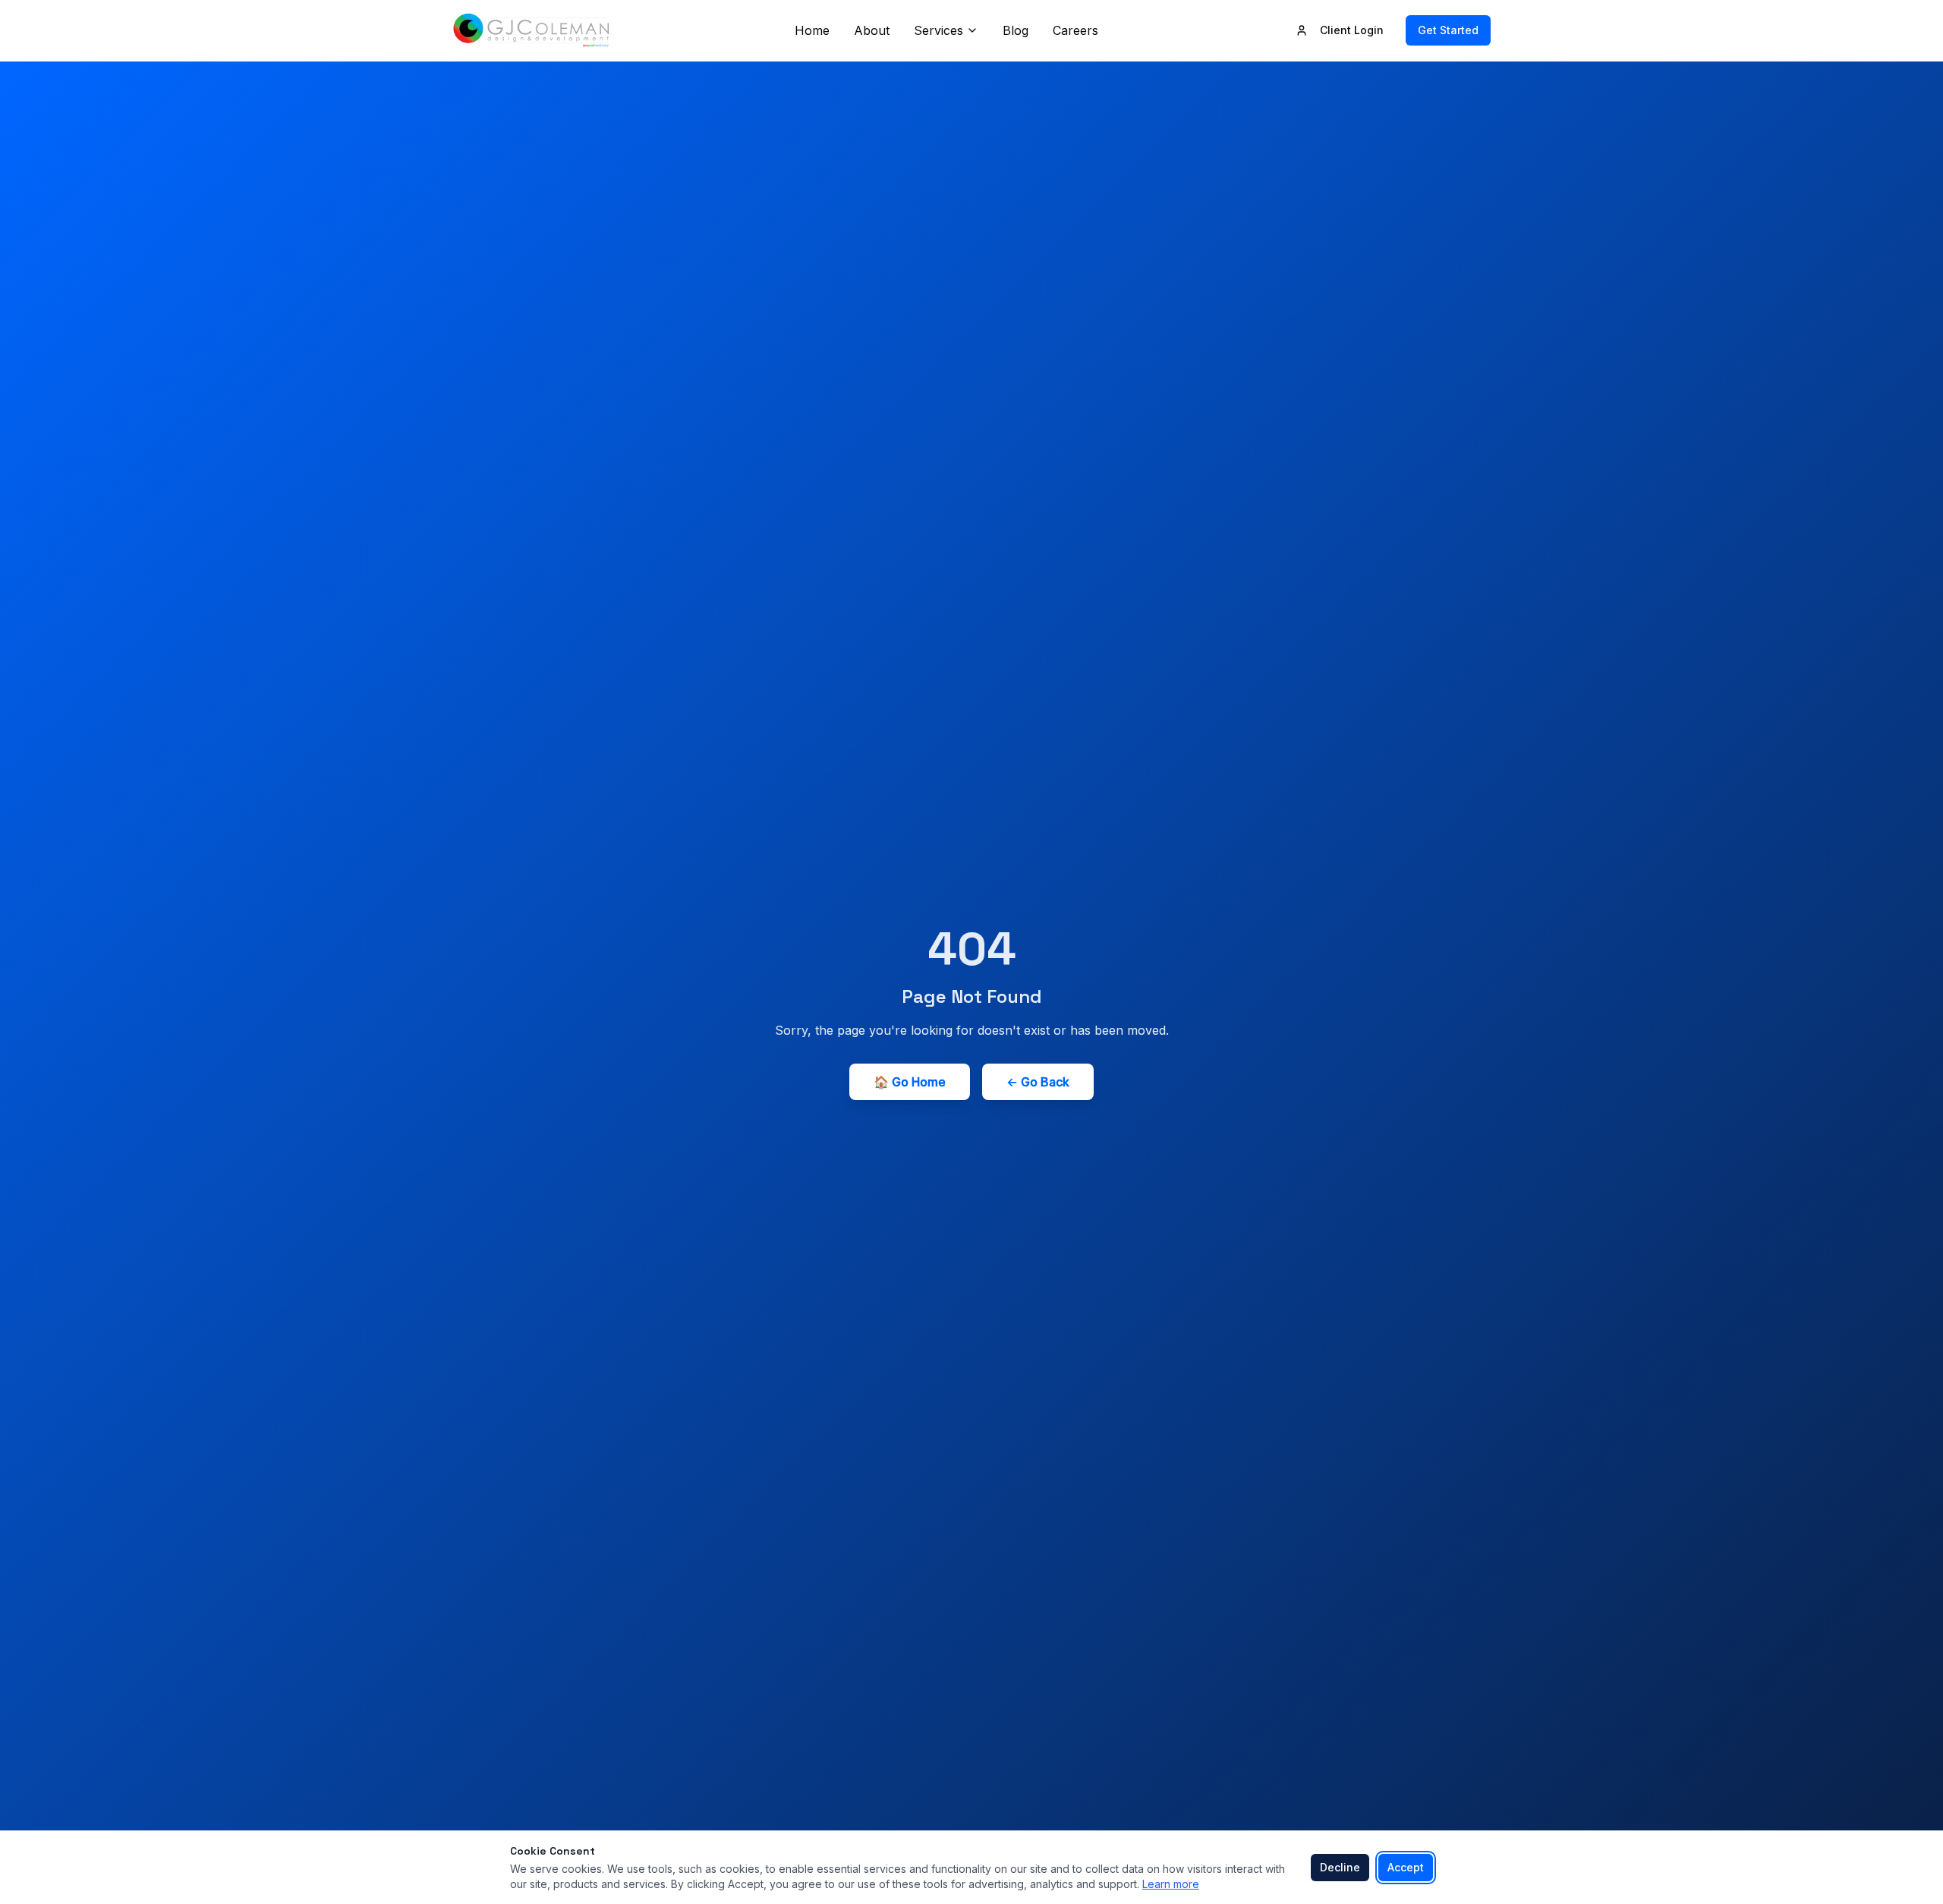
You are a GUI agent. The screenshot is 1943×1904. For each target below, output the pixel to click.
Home (812, 30)
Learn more (1171, 1884)
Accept (1406, 1867)
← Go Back (1038, 1082)
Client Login (1352, 30)
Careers (1075, 30)
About (872, 30)
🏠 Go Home (910, 1082)
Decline (1340, 1867)
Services (938, 30)
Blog (1016, 30)
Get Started (1448, 30)
